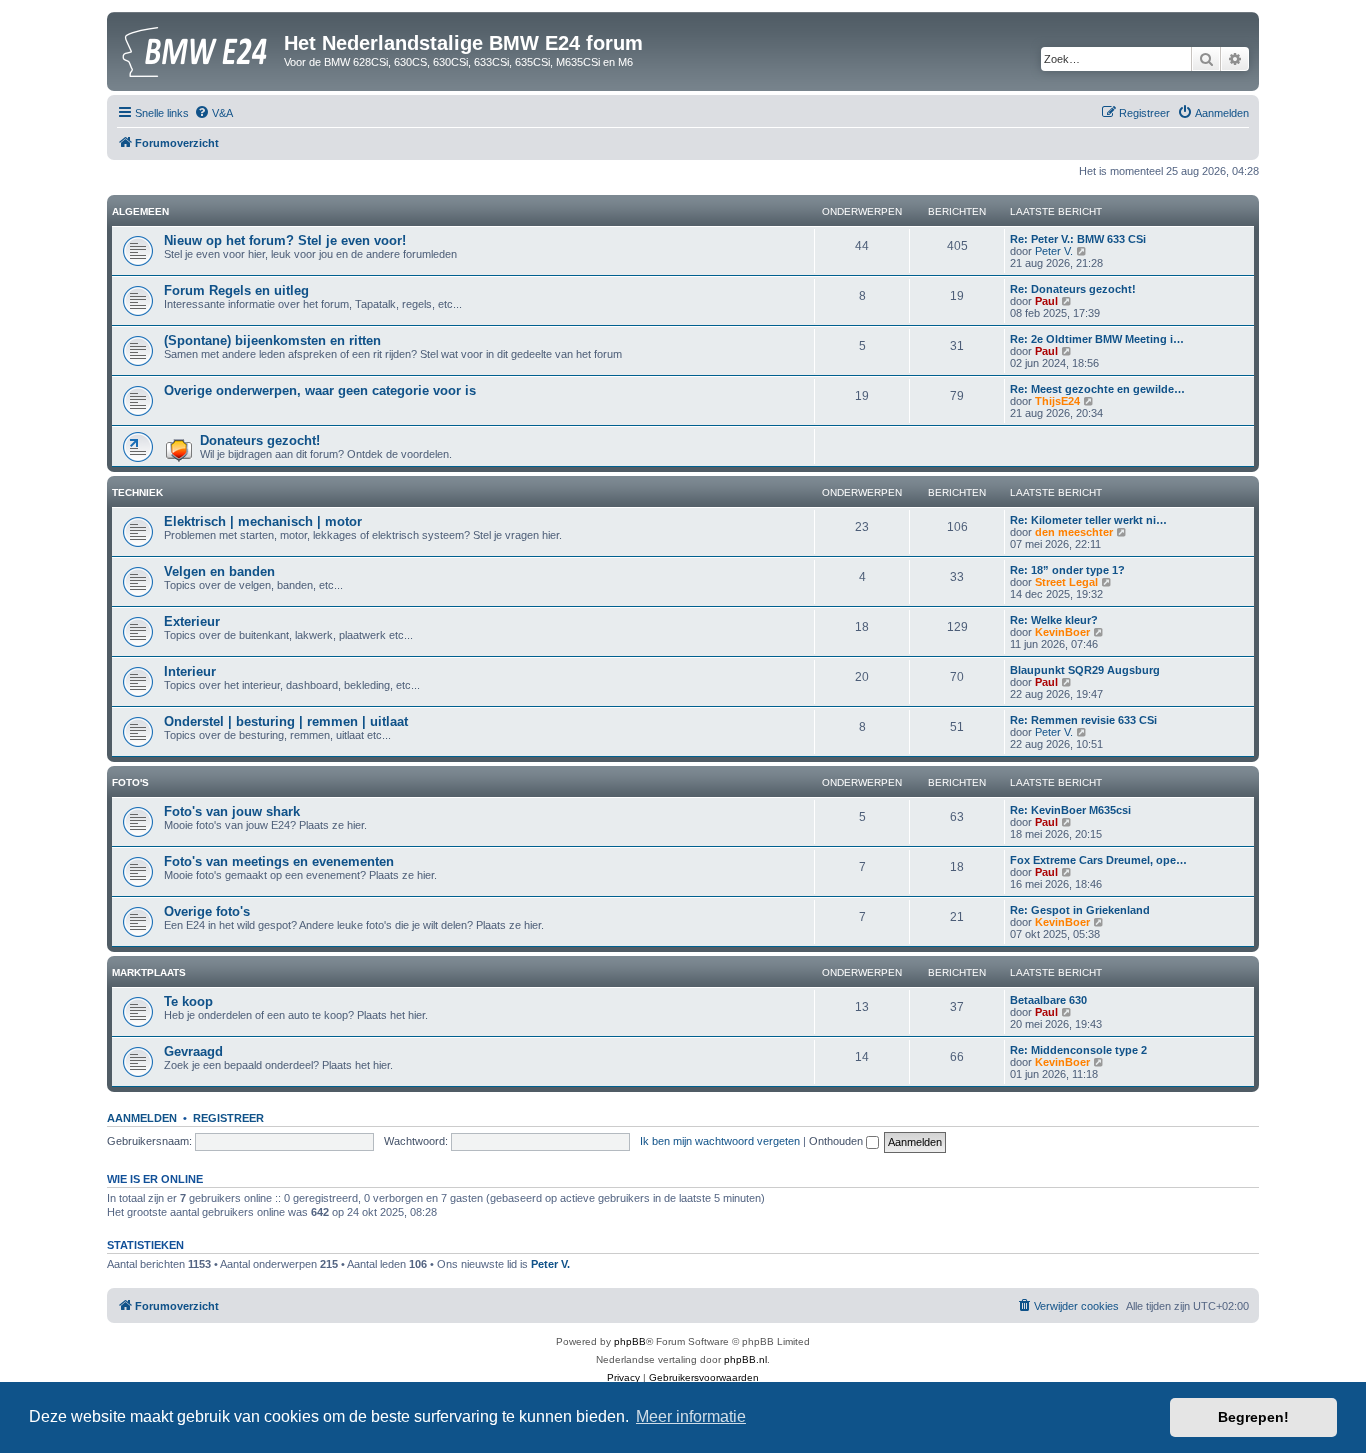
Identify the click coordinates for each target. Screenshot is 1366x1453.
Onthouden (837, 1141)
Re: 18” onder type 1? (1067, 570)
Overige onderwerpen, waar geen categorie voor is (320, 390)
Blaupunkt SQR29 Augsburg (1085, 670)
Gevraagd (193, 1051)
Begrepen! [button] (1253, 1417)
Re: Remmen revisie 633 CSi (1083, 720)
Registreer (228, 1118)
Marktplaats (149, 972)
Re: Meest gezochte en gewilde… (1097, 389)
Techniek (137, 492)
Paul (1046, 301)
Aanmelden (142, 1118)
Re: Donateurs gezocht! (1073, 289)
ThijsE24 (1057, 401)
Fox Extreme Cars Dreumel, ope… (1098, 860)
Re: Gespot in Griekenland (1080, 910)
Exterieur (192, 621)
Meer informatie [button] (691, 1416)
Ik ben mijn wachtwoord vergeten (720, 1141)
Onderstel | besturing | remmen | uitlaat (286, 721)
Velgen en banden (219, 571)
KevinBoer (1062, 632)
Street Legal (1066, 582)
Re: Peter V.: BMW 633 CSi (1078, 239)
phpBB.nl (745, 1359)
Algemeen (140, 211)
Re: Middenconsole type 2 (1078, 1050)
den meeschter (1074, 532)
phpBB (630, 1341)
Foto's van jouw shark (232, 811)
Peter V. (1054, 251)
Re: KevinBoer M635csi (1070, 810)
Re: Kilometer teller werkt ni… (1088, 520)
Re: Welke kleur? (1054, 620)
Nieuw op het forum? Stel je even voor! (285, 240)
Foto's (130, 782)
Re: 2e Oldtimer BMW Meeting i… (1097, 339)
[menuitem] (213, 113)
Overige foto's (207, 911)
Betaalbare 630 (1048, 1000)
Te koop (188, 1001)
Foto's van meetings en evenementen (279, 861)
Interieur (190, 671)
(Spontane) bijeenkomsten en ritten (272, 340)
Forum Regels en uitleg (236, 290)
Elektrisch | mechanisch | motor (263, 521)
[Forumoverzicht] (198, 49)
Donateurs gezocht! (260, 440)
